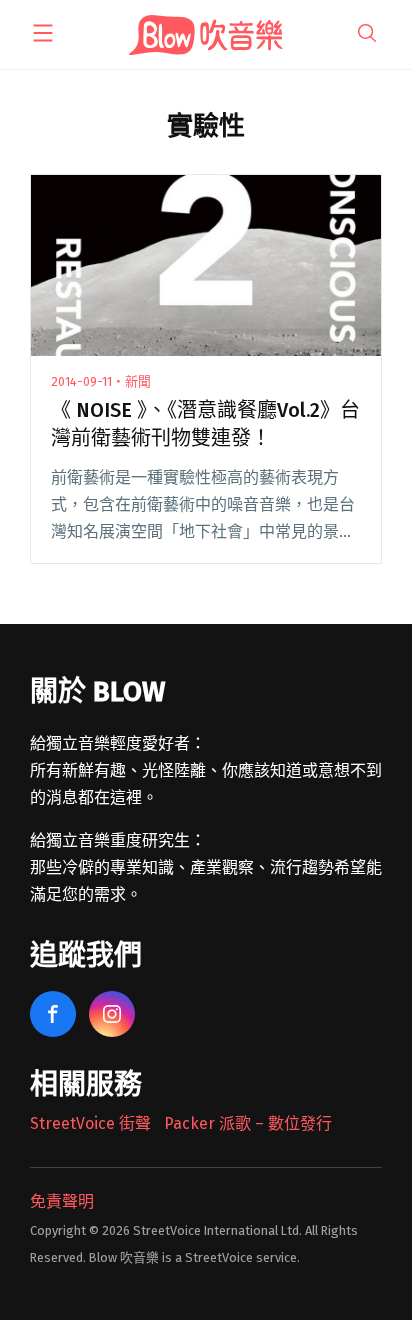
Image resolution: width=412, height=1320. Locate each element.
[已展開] (43, 33)
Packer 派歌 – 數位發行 (248, 1123)
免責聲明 (62, 1201)
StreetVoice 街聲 (90, 1123)
